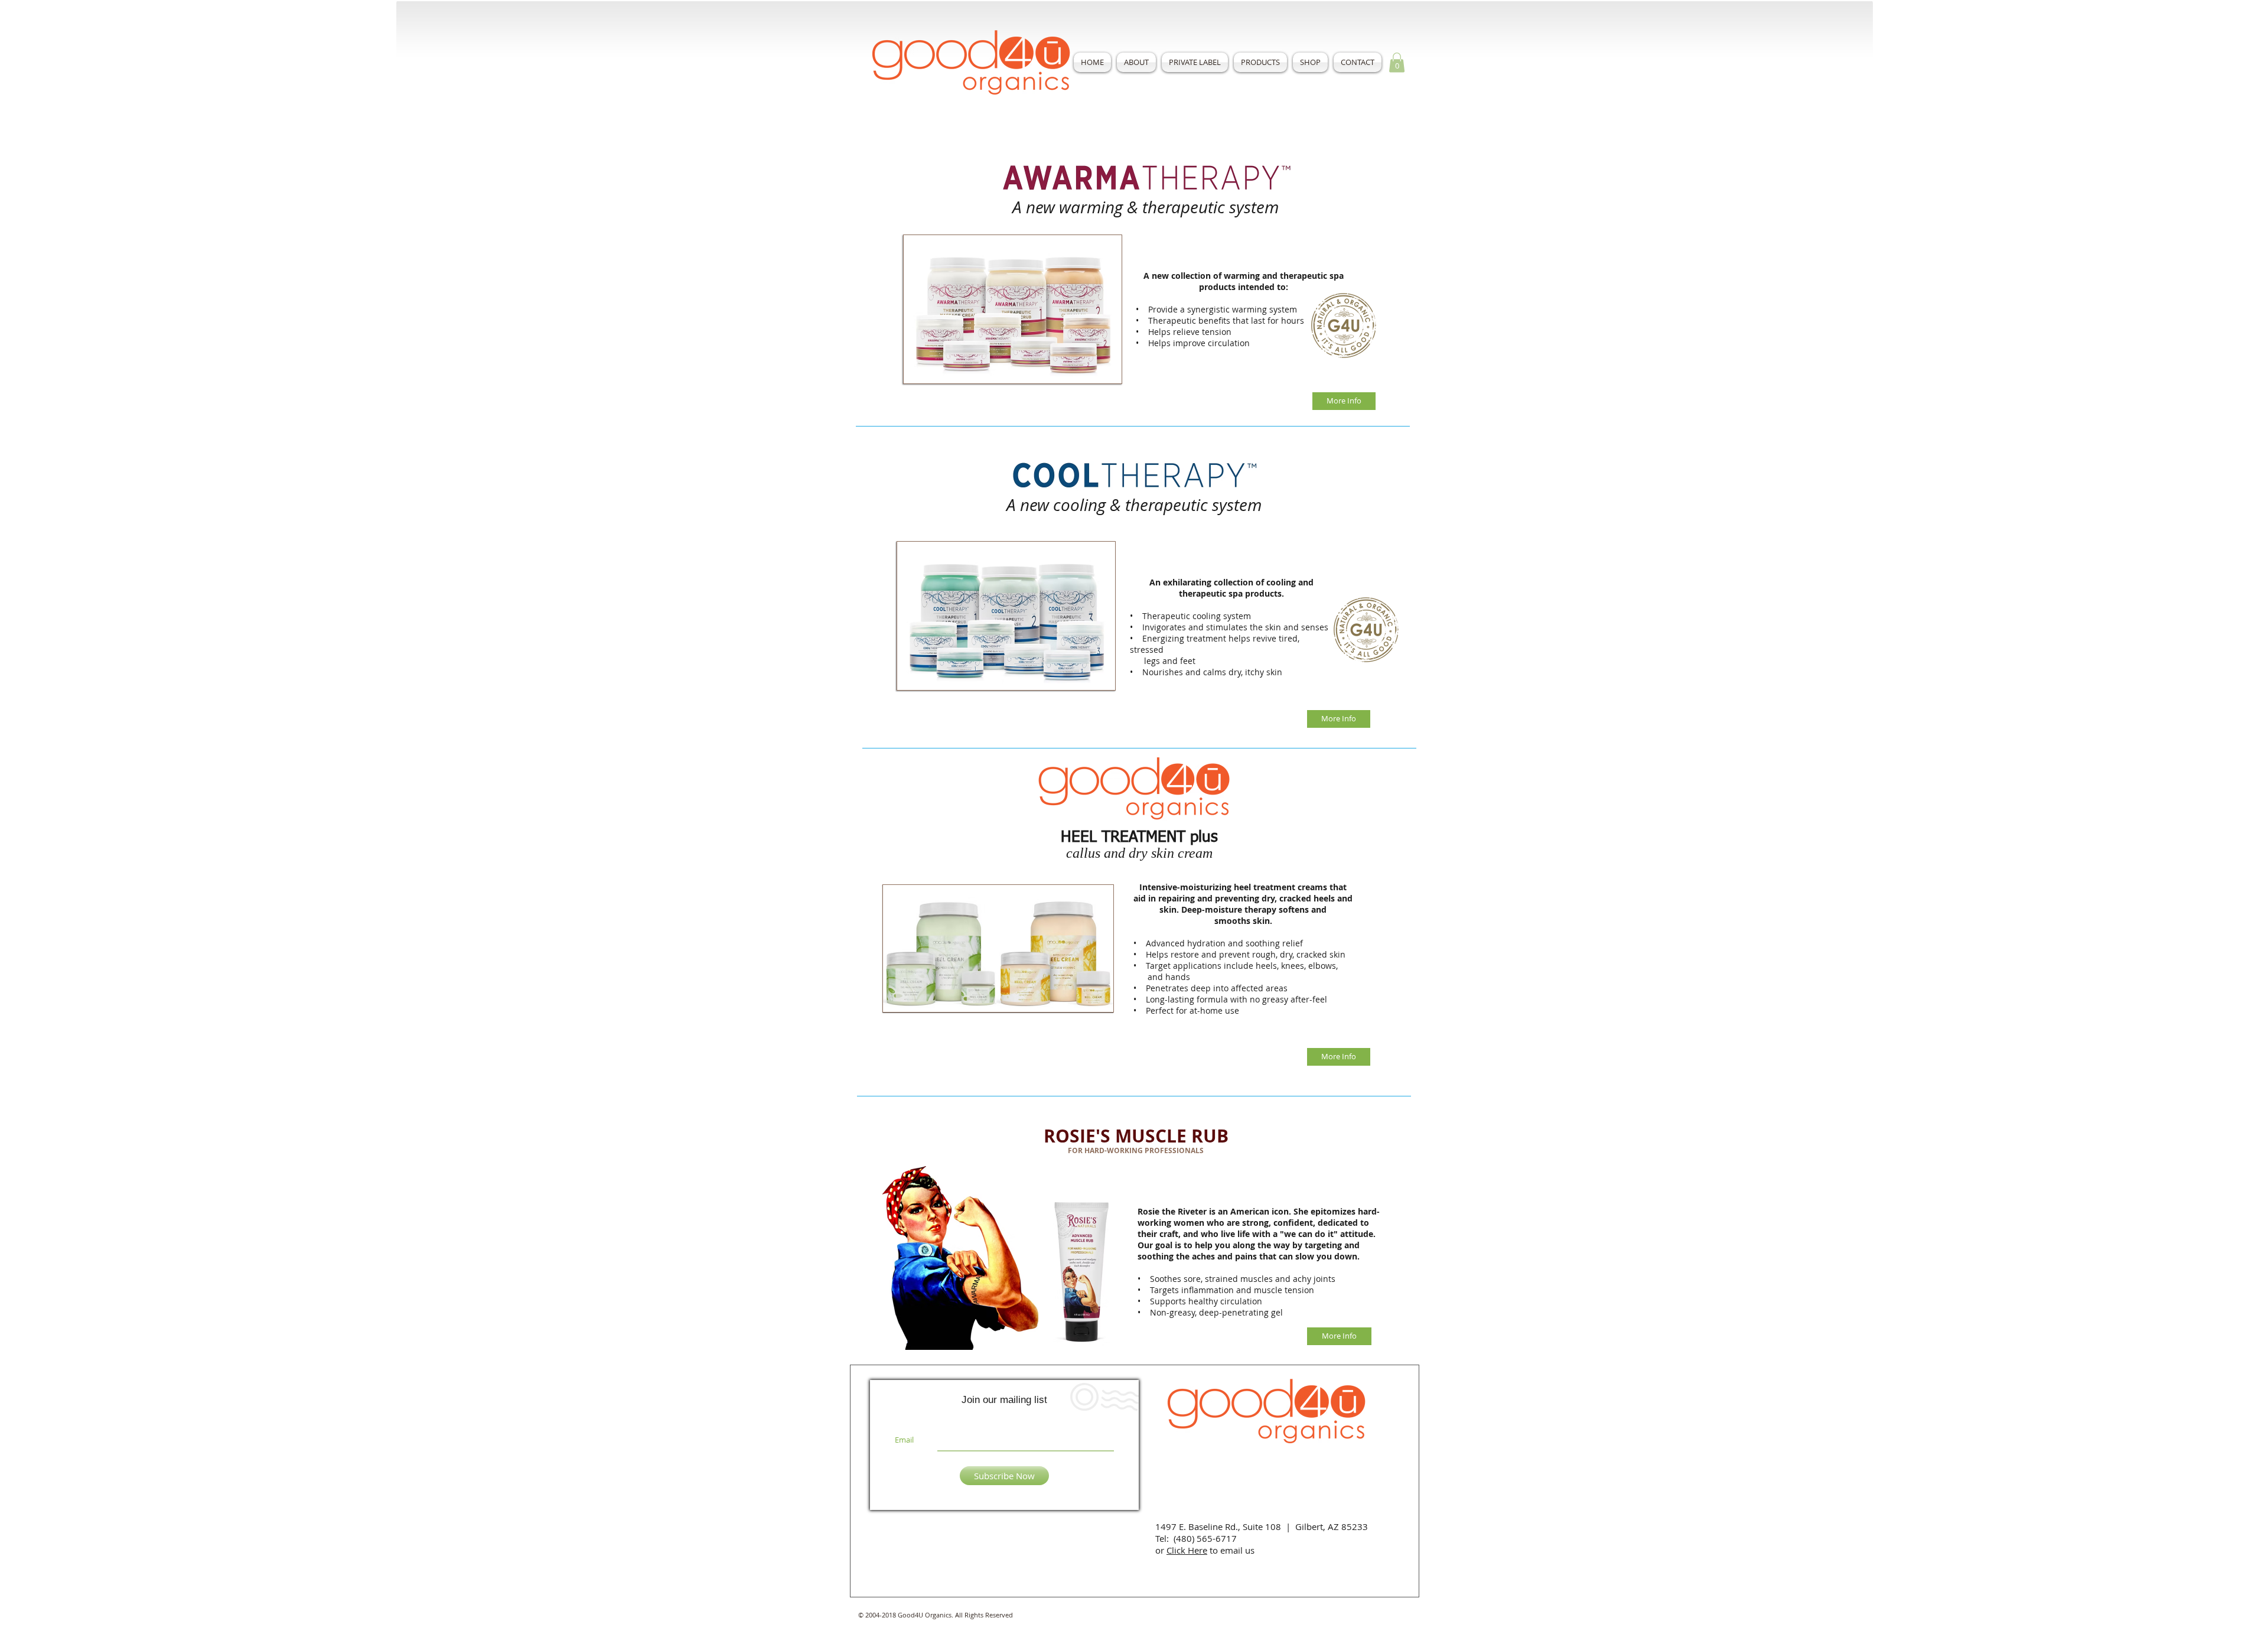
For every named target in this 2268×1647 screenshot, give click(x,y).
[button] (1260, 62)
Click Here (1187, 1550)
